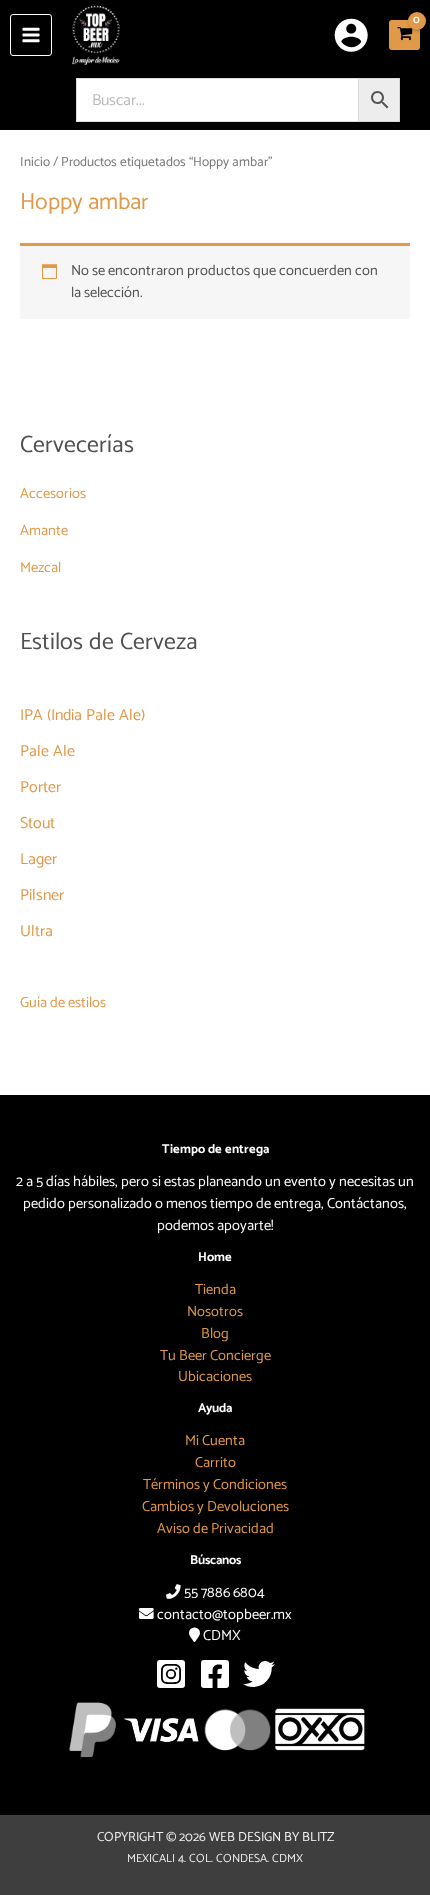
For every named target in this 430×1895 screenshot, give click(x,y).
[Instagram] (171, 1674)
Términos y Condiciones (215, 1485)
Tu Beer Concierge (215, 1356)
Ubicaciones (215, 1377)
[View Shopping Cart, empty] (404, 35)
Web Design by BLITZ (271, 1837)
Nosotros (215, 1312)
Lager (38, 859)
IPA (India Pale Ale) (82, 715)
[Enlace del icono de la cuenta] (351, 35)
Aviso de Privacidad (215, 1529)
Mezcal (40, 568)
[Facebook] (215, 1674)
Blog (215, 1334)
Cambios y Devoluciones (215, 1507)
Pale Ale (47, 751)
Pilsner (42, 895)
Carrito (215, 1463)
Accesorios (53, 494)
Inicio (35, 162)
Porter (40, 787)
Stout (37, 823)
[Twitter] (259, 1674)
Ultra (36, 931)
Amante (44, 531)
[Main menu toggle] (31, 35)
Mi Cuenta (215, 1441)
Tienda (215, 1290)
